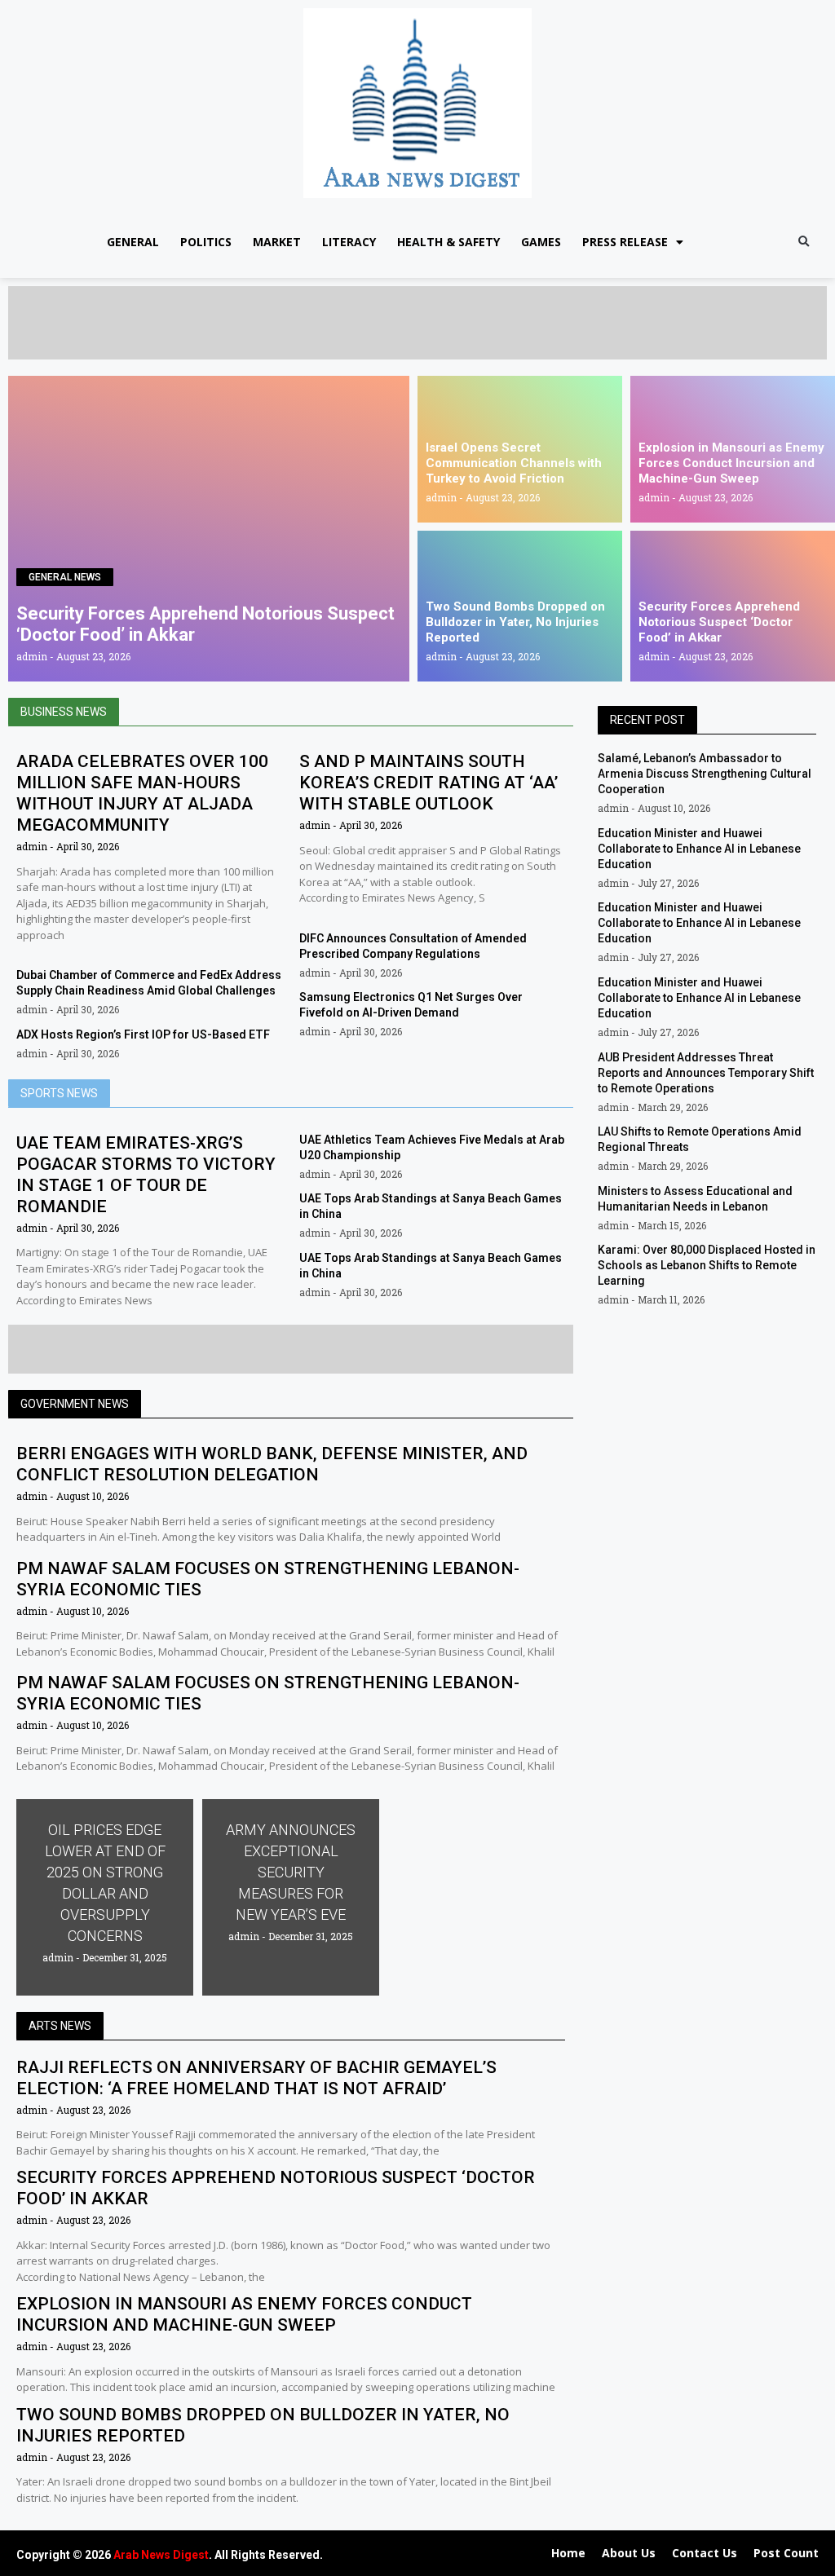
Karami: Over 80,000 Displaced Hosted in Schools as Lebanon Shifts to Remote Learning (707, 1265)
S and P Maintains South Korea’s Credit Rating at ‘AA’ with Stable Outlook (429, 783)
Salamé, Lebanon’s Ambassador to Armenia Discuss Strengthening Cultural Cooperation (705, 774)
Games (541, 242)
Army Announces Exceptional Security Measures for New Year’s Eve (291, 1872)
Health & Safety (448, 242)
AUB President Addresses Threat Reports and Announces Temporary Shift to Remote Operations (706, 1073)
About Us (629, 2553)
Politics (206, 242)
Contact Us (705, 2553)
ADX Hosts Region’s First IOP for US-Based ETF (143, 1034)
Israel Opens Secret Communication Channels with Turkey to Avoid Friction (514, 463)
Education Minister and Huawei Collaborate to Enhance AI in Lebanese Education (699, 849)
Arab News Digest (161, 2555)
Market (277, 242)
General (133, 242)
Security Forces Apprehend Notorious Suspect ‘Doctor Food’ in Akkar (719, 622)
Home (568, 2553)
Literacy (349, 242)
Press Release (625, 242)
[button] (804, 243)
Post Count (786, 2553)
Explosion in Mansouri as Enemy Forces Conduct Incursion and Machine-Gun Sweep (731, 463)
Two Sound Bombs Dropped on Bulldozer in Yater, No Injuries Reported (515, 622)
